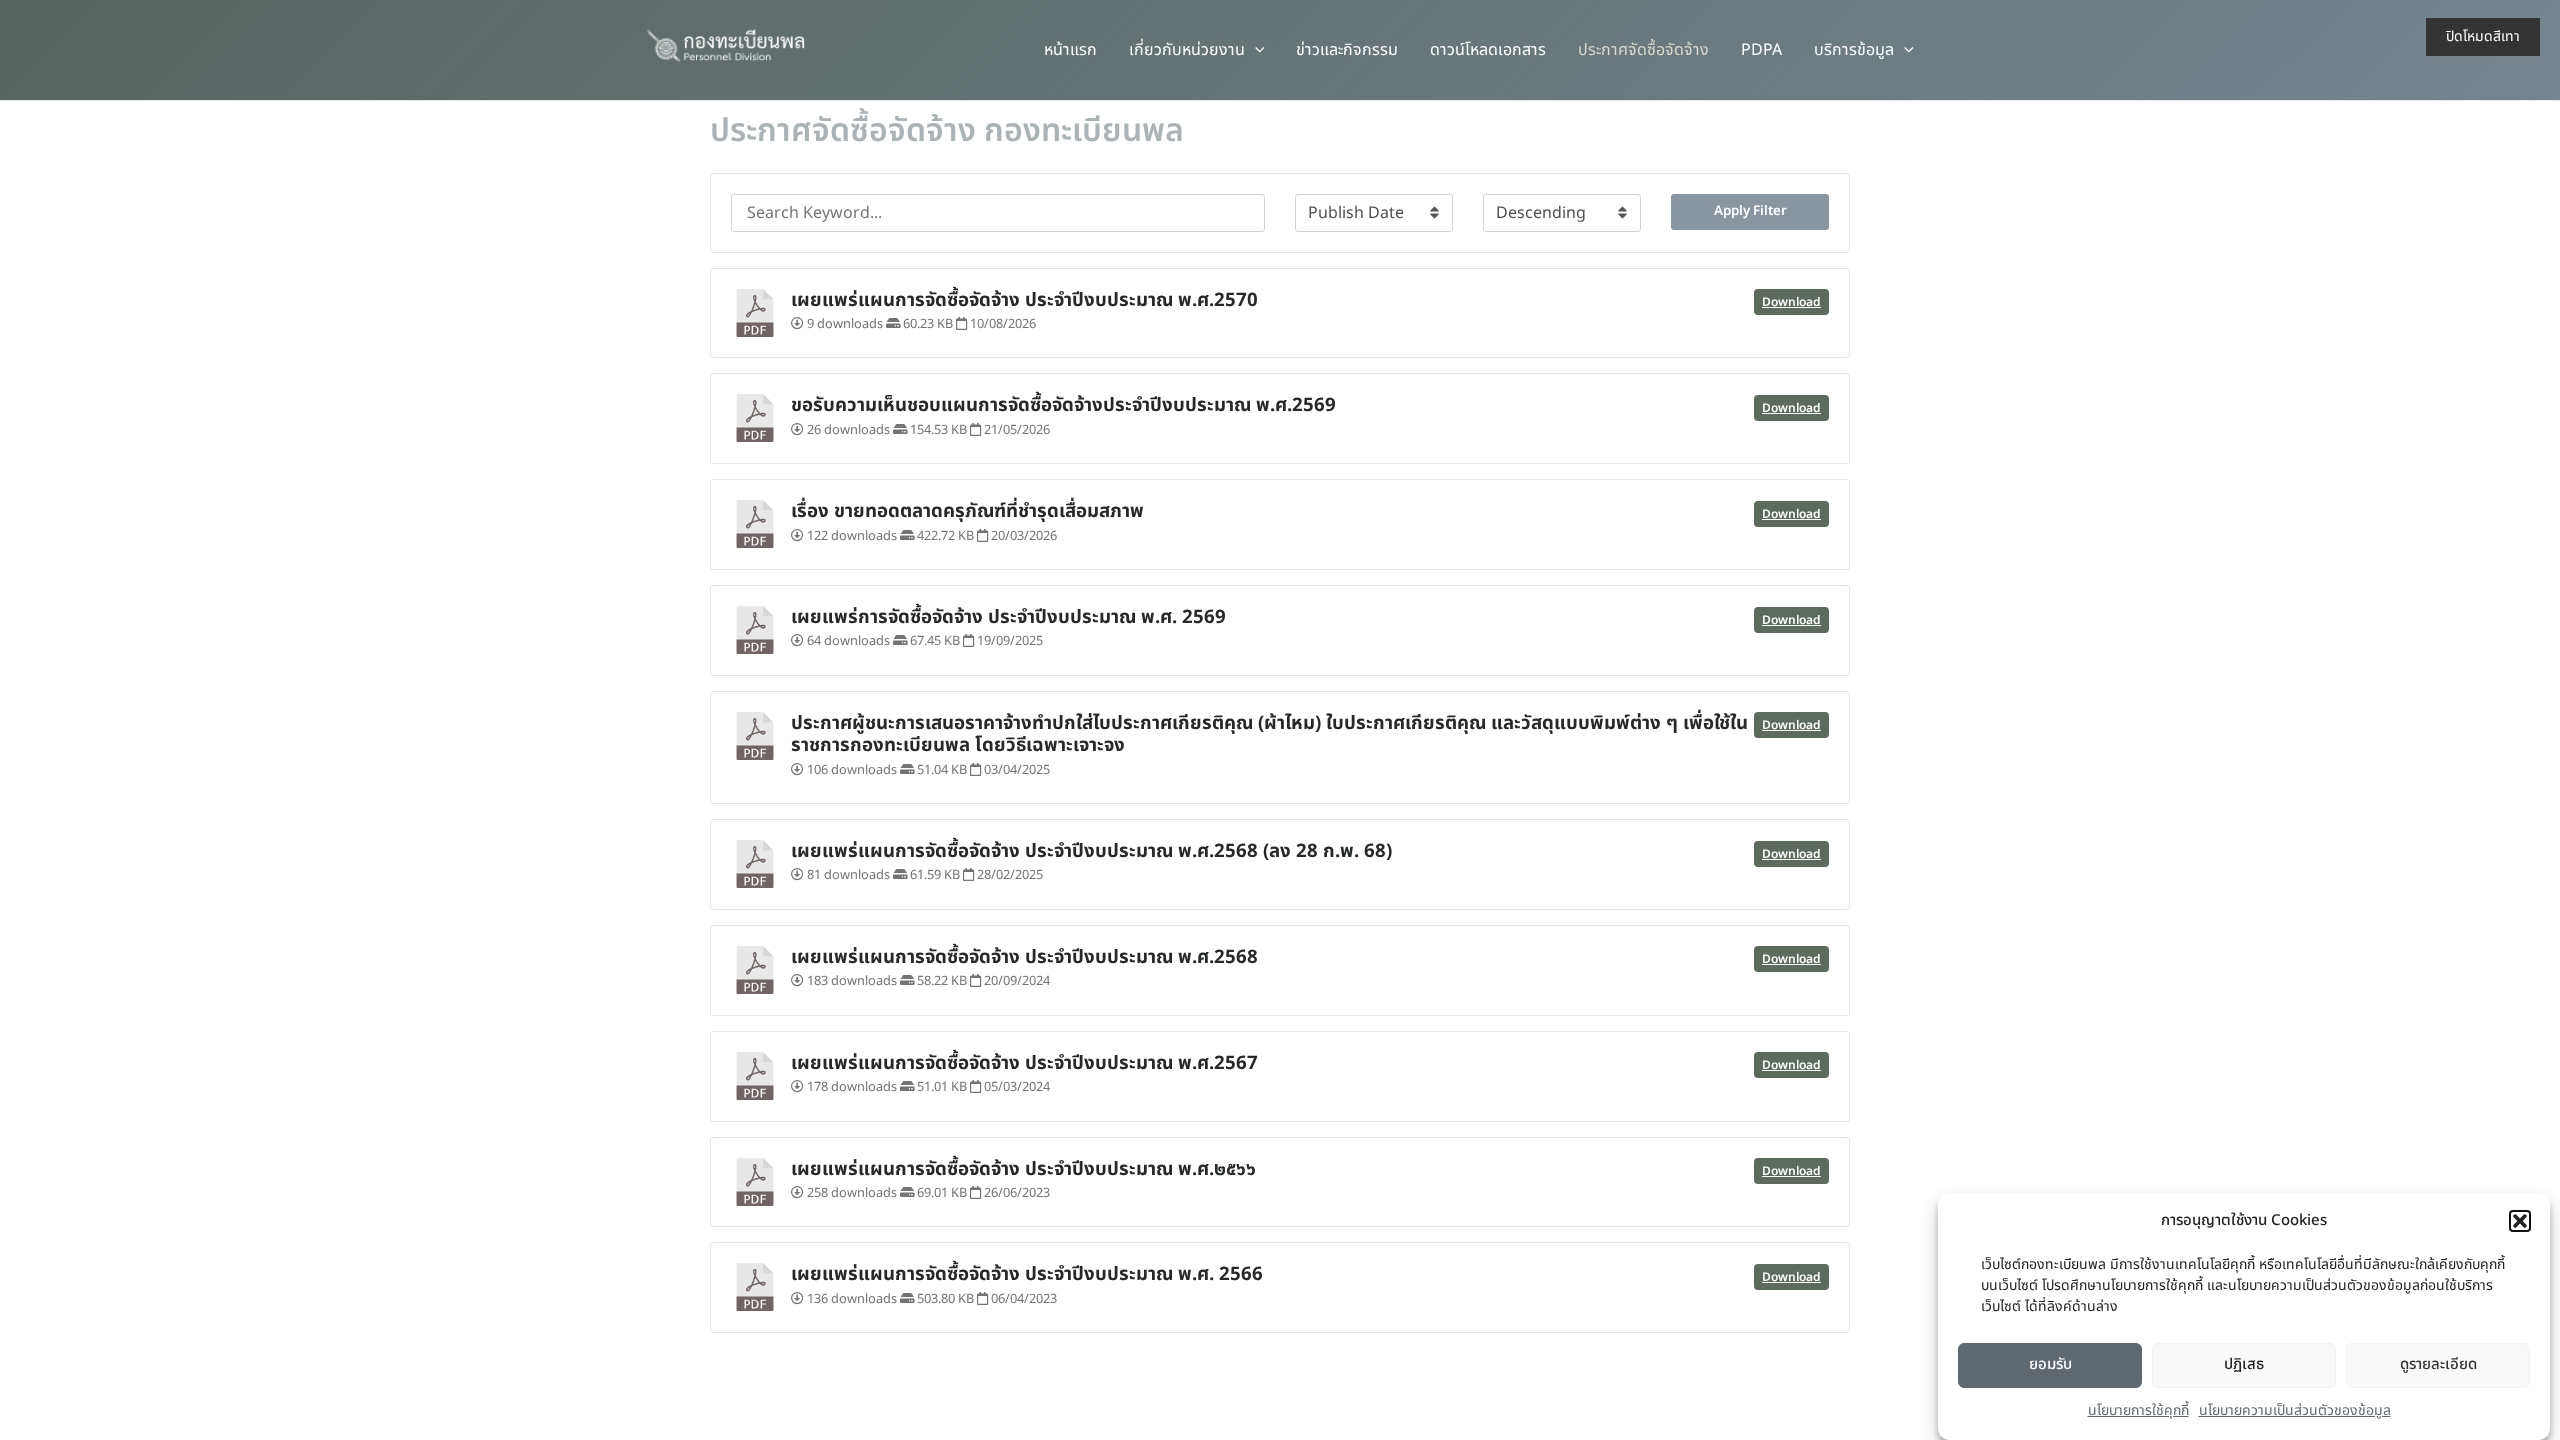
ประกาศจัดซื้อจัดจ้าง (1643, 50)
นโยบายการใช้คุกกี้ (2138, 1411)
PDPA (1761, 50)
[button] (2520, 1221)
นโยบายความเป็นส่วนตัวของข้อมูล (2295, 1411)
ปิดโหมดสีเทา (2483, 36)
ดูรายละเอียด (2438, 1364)
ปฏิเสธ (2244, 1364)
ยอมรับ (2050, 1364)
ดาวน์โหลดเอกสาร (1488, 50)
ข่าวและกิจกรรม (1347, 50)
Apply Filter (1750, 211)
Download (1791, 302)
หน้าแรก (1070, 50)
